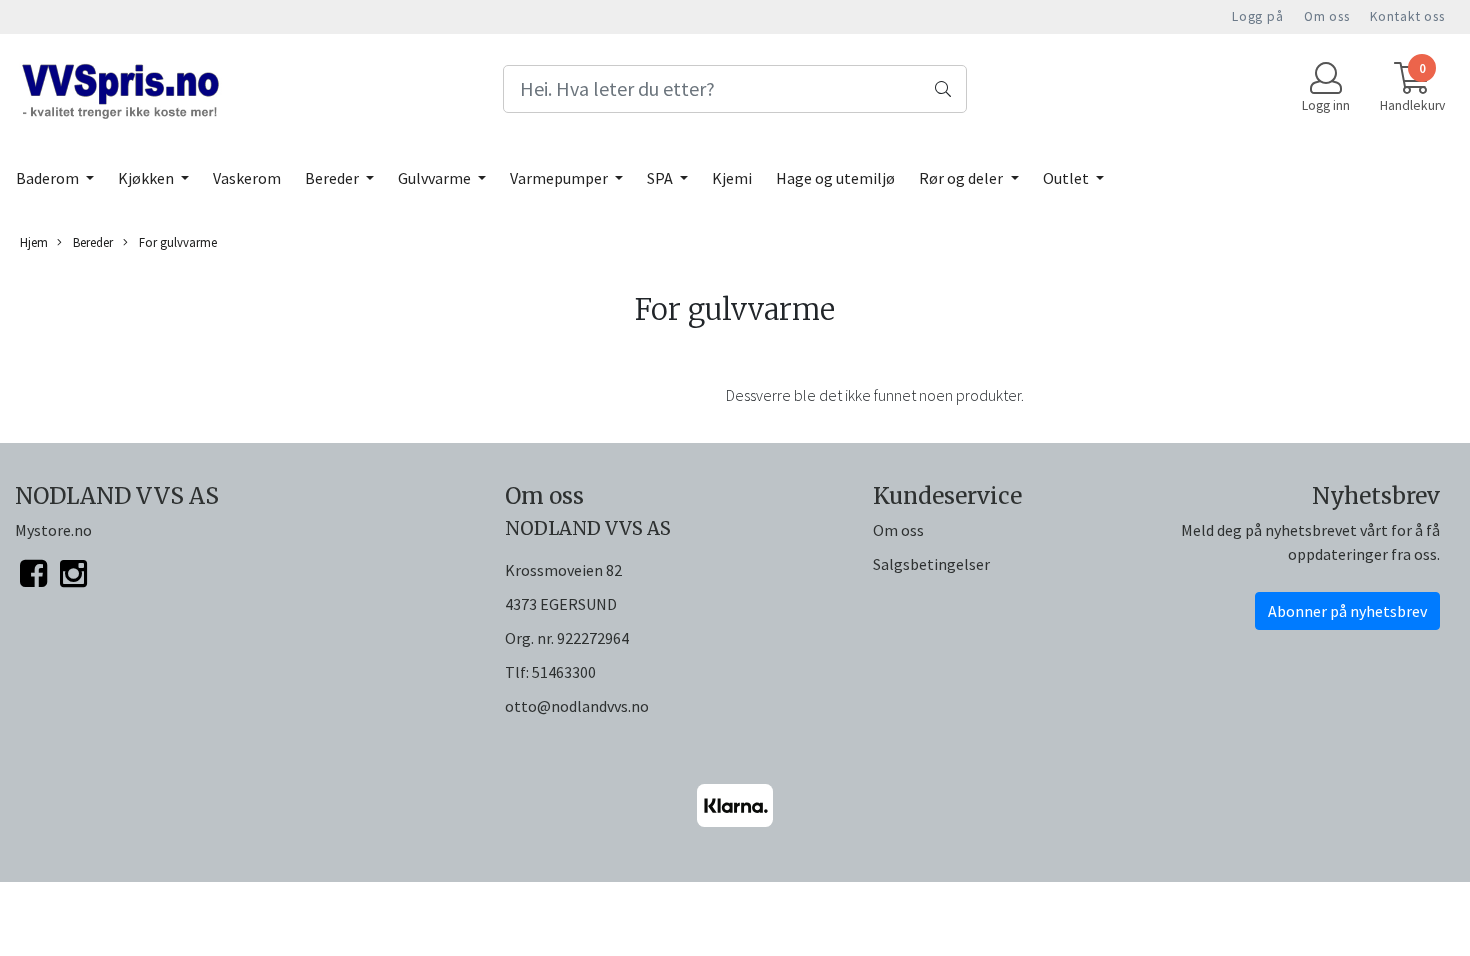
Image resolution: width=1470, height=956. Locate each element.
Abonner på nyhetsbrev (1347, 611)
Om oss (1327, 16)
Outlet (1067, 178)
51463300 (564, 672)
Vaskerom (247, 178)
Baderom (49, 178)
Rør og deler (962, 178)
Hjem (34, 242)
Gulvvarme (436, 178)
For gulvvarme (176, 242)
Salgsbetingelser (931, 564)
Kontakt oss (1407, 16)
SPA (661, 178)
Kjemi (732, 178)
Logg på (1258, 16)
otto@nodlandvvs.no (577, 706)
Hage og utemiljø (835, 178)
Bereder (333, 178)
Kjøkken (147, 178)
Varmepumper (560, 178)
